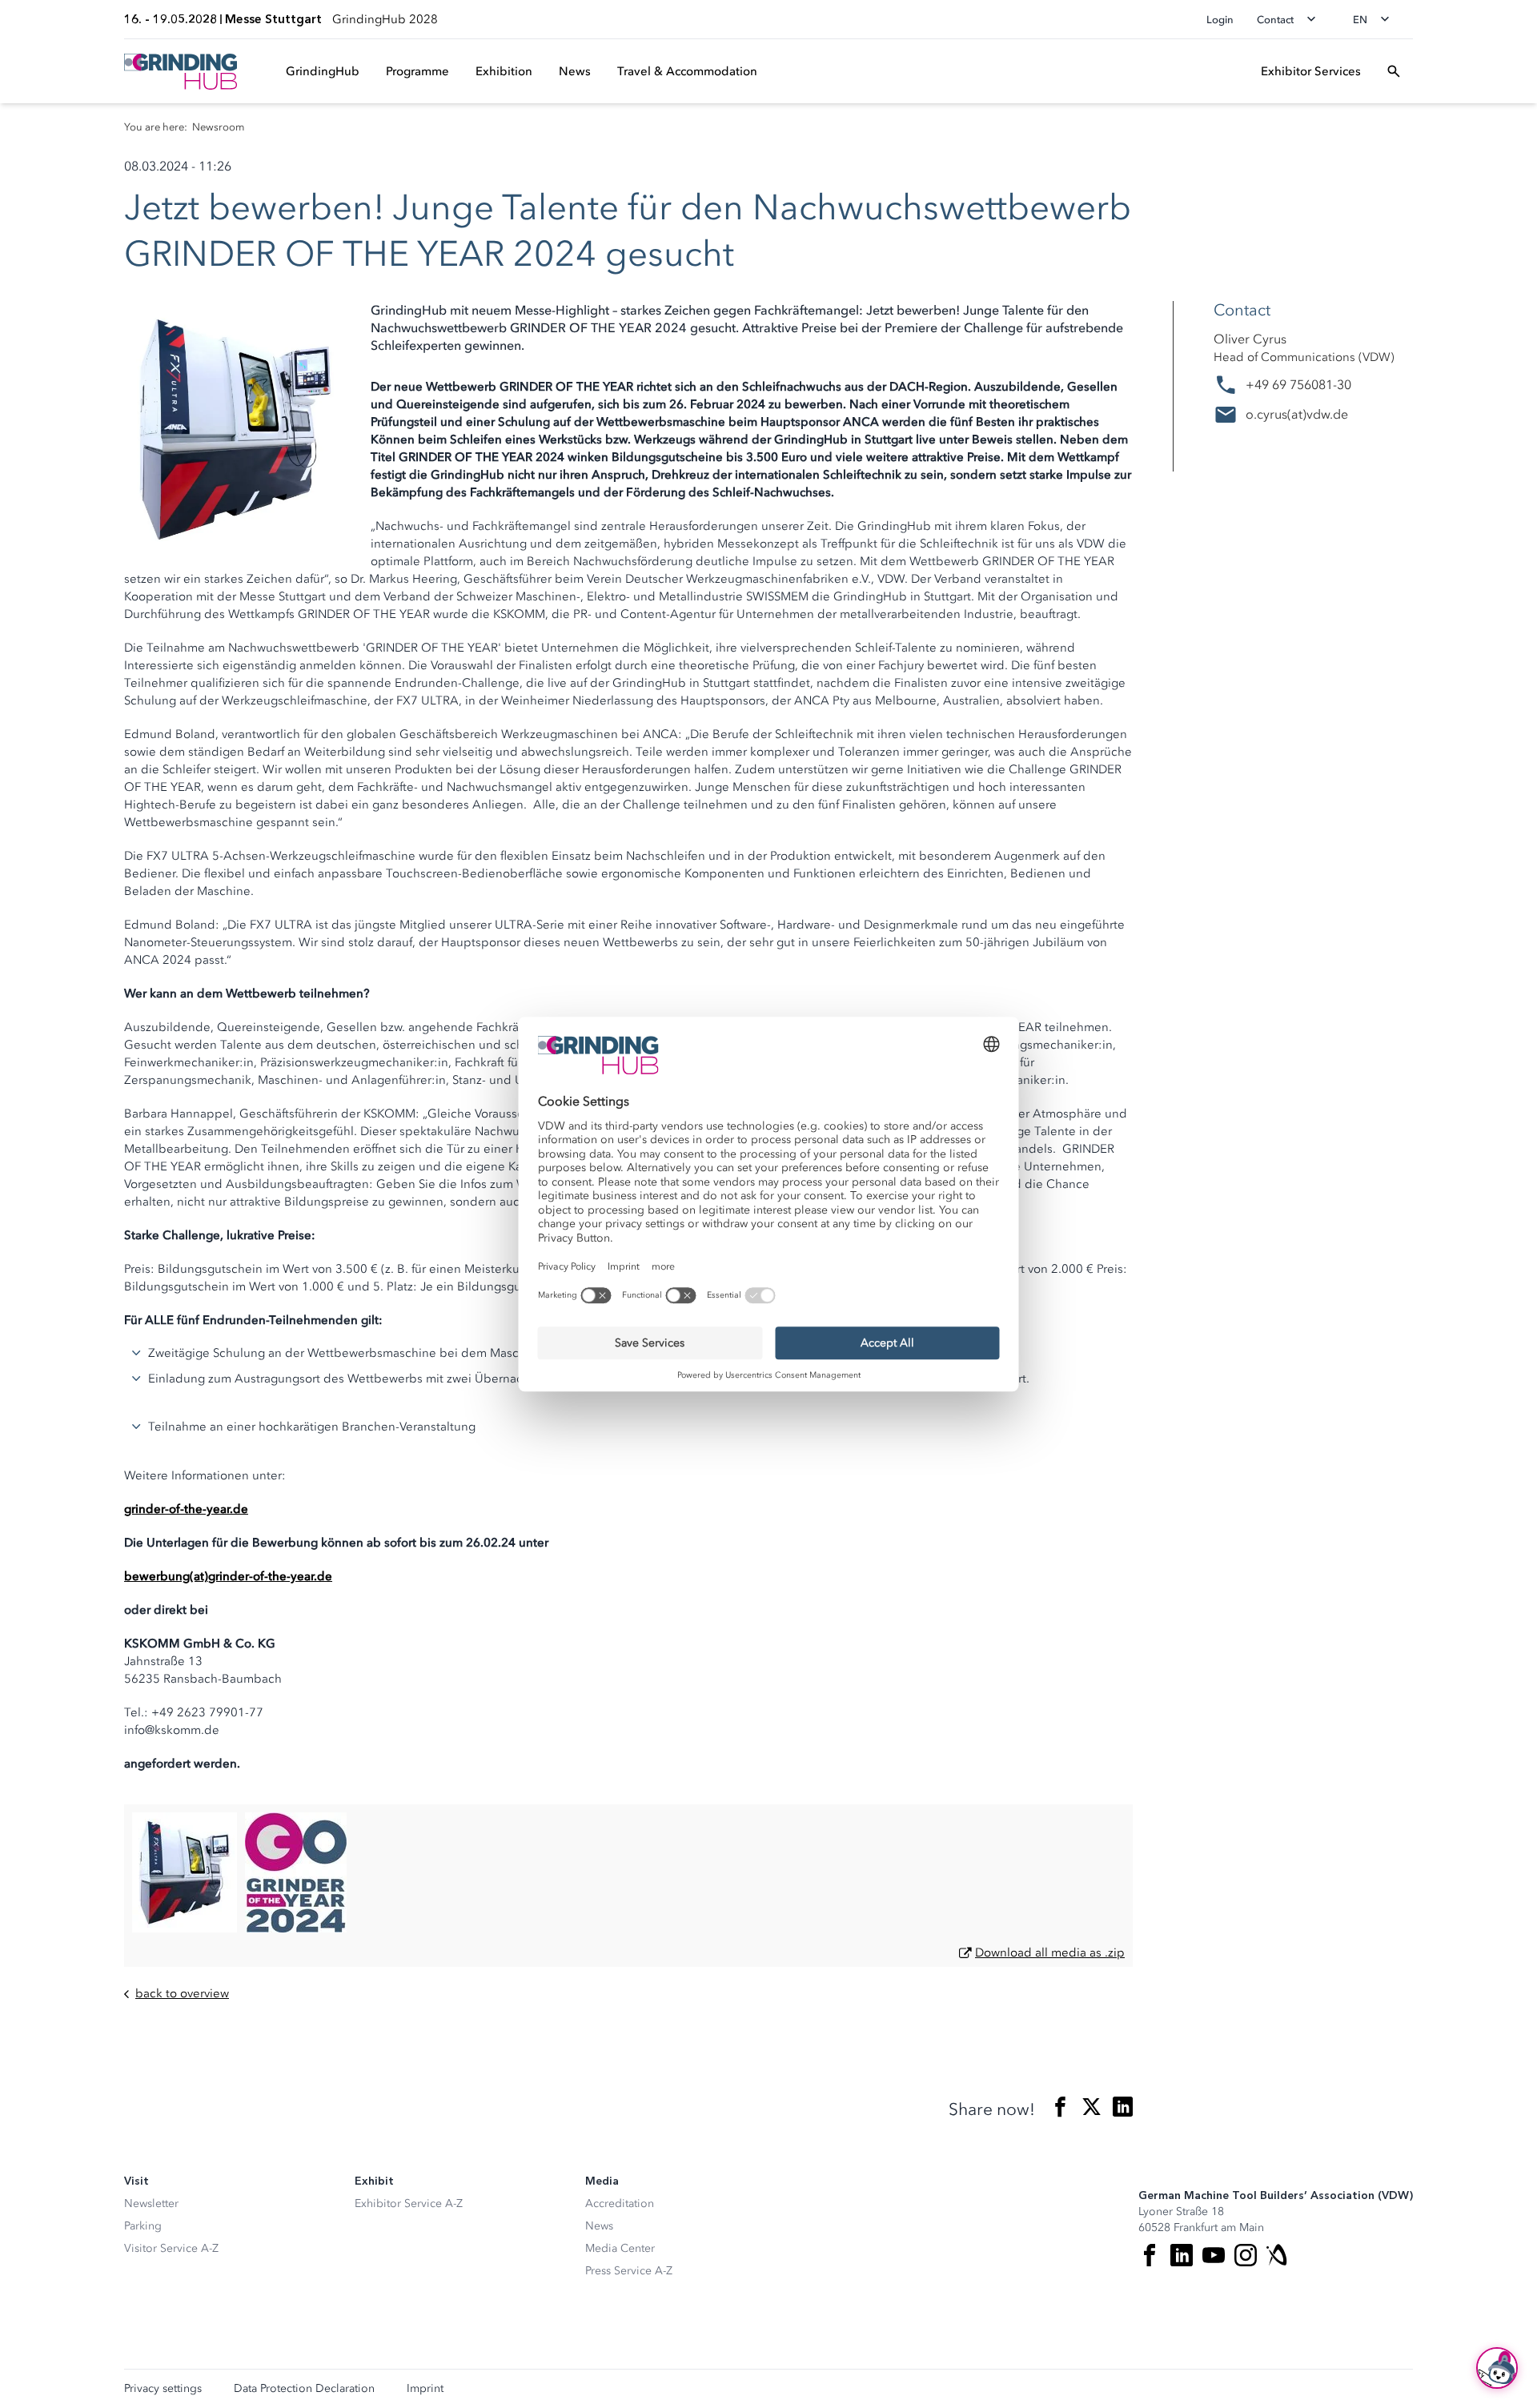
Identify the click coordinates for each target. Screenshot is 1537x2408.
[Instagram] (1246, 2255)
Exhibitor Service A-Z (409, 2203)
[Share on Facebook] (1060, 2110)
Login (1220, 20)
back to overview (182, 1994)
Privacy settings (163, 2389)
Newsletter (151, 2203)
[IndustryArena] (1278, 2255)
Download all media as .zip (1050, 1952)
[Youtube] (1214, 2255)
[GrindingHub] (181, 72)
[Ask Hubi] (1497, 2368)
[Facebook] (1150, 2255)
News (599, 2226)
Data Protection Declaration (304, 2389)
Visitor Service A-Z (171, 2248)
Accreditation (620, 2203)
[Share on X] (1092, 2110)
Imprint (425, 2389)
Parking (143, 2226)
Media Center (620, 2248)
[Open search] (1394, 71)
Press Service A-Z (629, 2271)
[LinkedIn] (1182, 2255)
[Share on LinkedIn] (1123, 2110)
